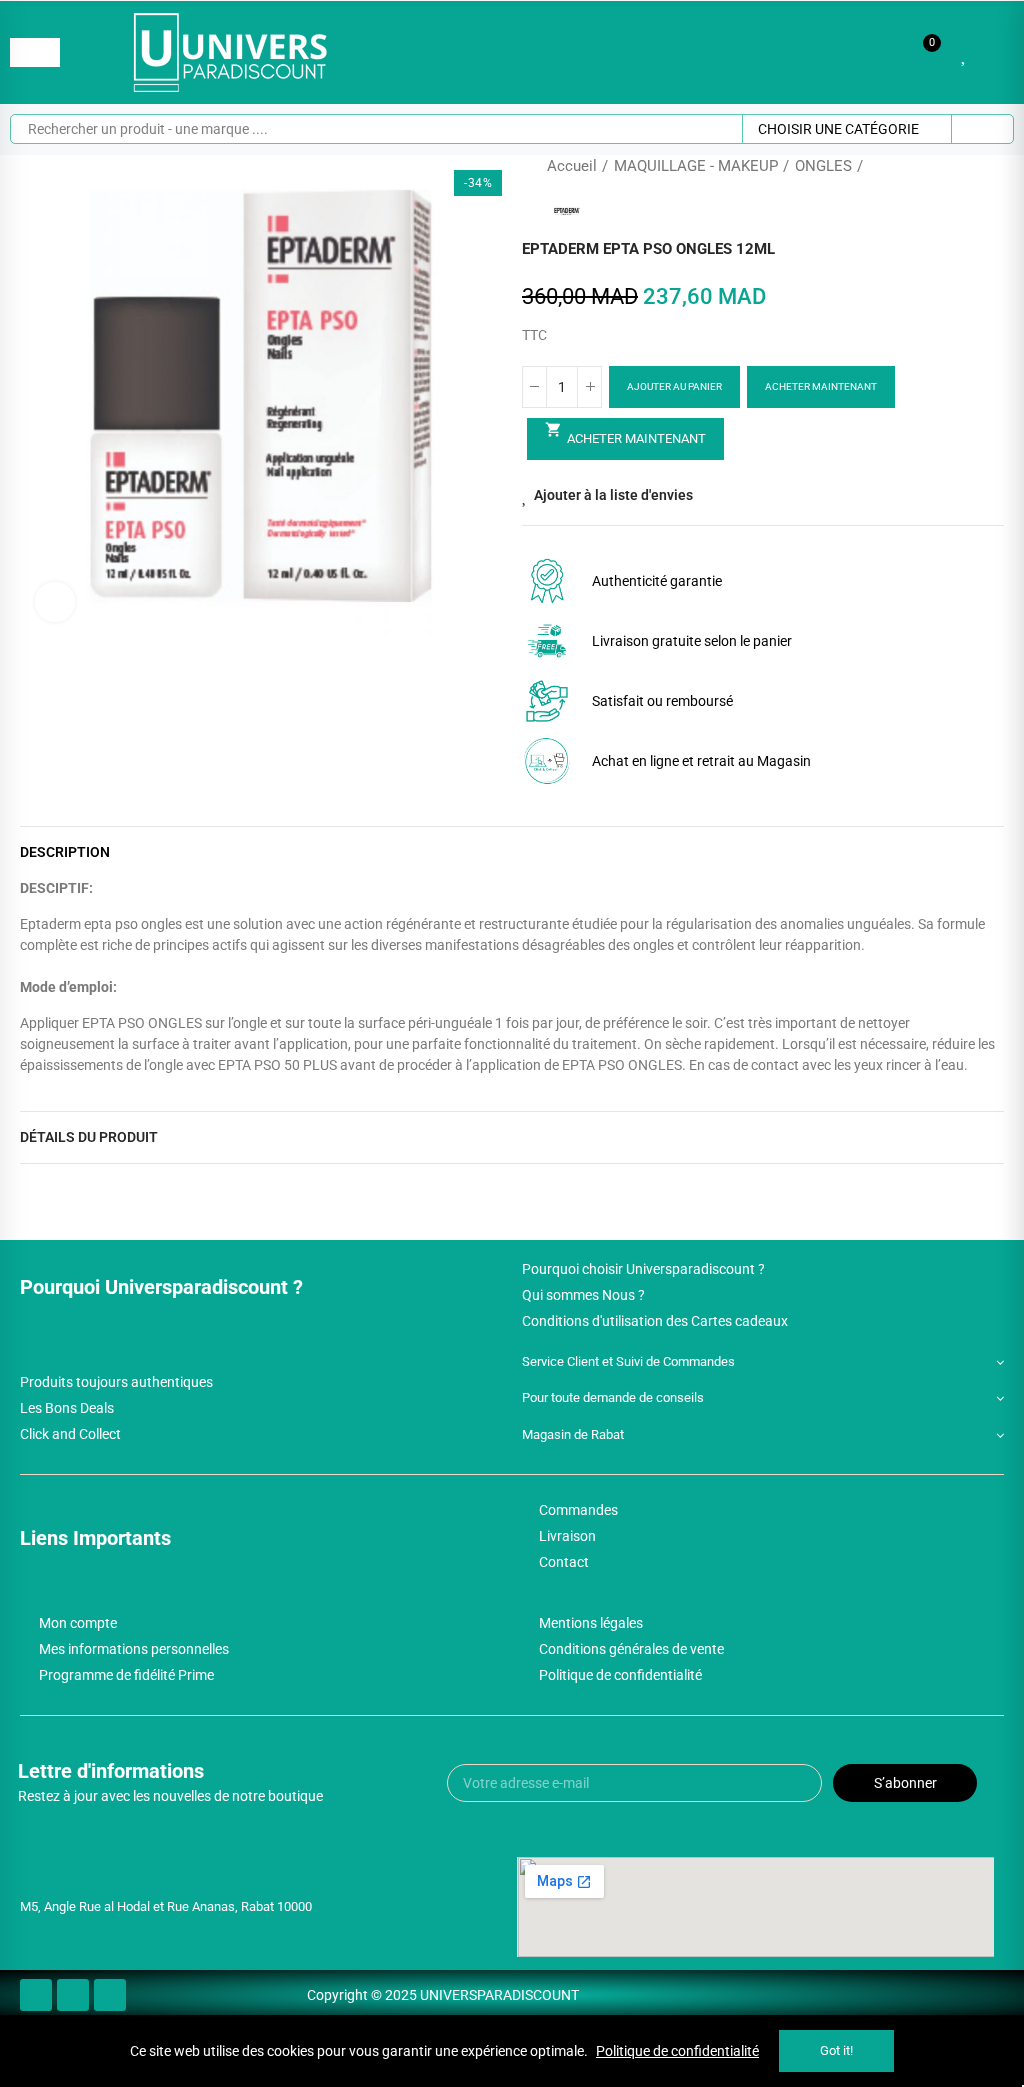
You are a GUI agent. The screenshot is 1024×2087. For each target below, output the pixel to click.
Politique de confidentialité (677, 2051)
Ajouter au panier (674, 386)
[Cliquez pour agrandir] (55, 602)
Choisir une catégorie (838, 129)
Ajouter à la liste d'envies (613, 495)
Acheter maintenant (821, 386)
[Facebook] (36, 1995)
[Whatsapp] (110, 1995)
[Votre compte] (994, 53)
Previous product (939, 166)
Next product (989, 166)
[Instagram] (73, 1995)
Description (65, 852)
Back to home (964, 166)
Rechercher (982, 129)
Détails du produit (89, 1137)
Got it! (836, 2050)
